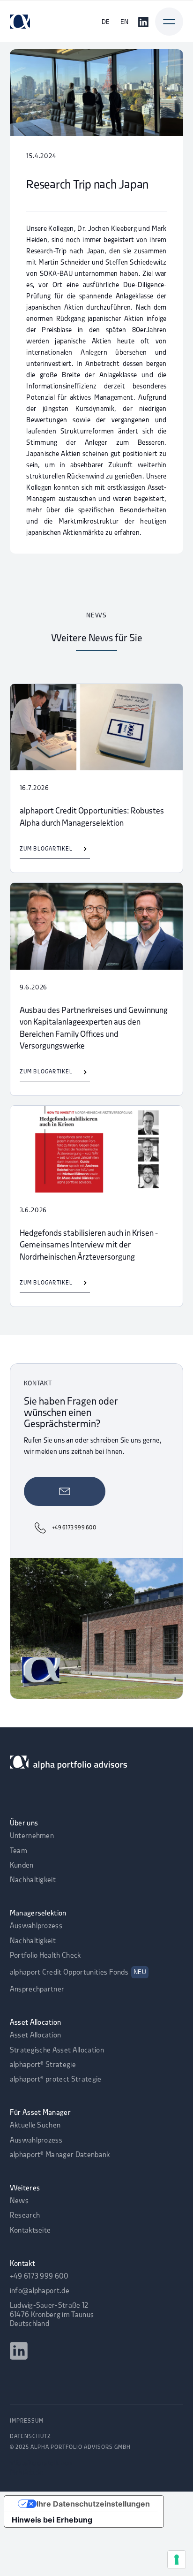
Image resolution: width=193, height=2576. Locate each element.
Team (19, 1851)
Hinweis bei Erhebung (52, 2520)
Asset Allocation (36, 2036)
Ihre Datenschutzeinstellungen (93, 2504)
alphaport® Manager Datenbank (60, 2155)
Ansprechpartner (37, 1990)
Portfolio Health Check (45, 1956)
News (19, 2201)
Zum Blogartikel (46, 849)
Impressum (27, 2421)
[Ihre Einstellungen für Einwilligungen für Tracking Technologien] (177, 2560)
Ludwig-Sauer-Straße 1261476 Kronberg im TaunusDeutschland (52, 2315)
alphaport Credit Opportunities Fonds (78, 1973)
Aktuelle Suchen (35, 2126)
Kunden (22, 1866)
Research (25, 2216)
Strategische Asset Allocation (57, 2051)
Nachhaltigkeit (33, 1880)
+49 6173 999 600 (39, 2277)
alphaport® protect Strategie (56, 2080)
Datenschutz (30, 2437)
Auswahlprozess (36, 1926)
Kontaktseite (30, 2231)
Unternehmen (32, 1836)
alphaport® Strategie (43, 2065)
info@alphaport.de (40, 2291)
